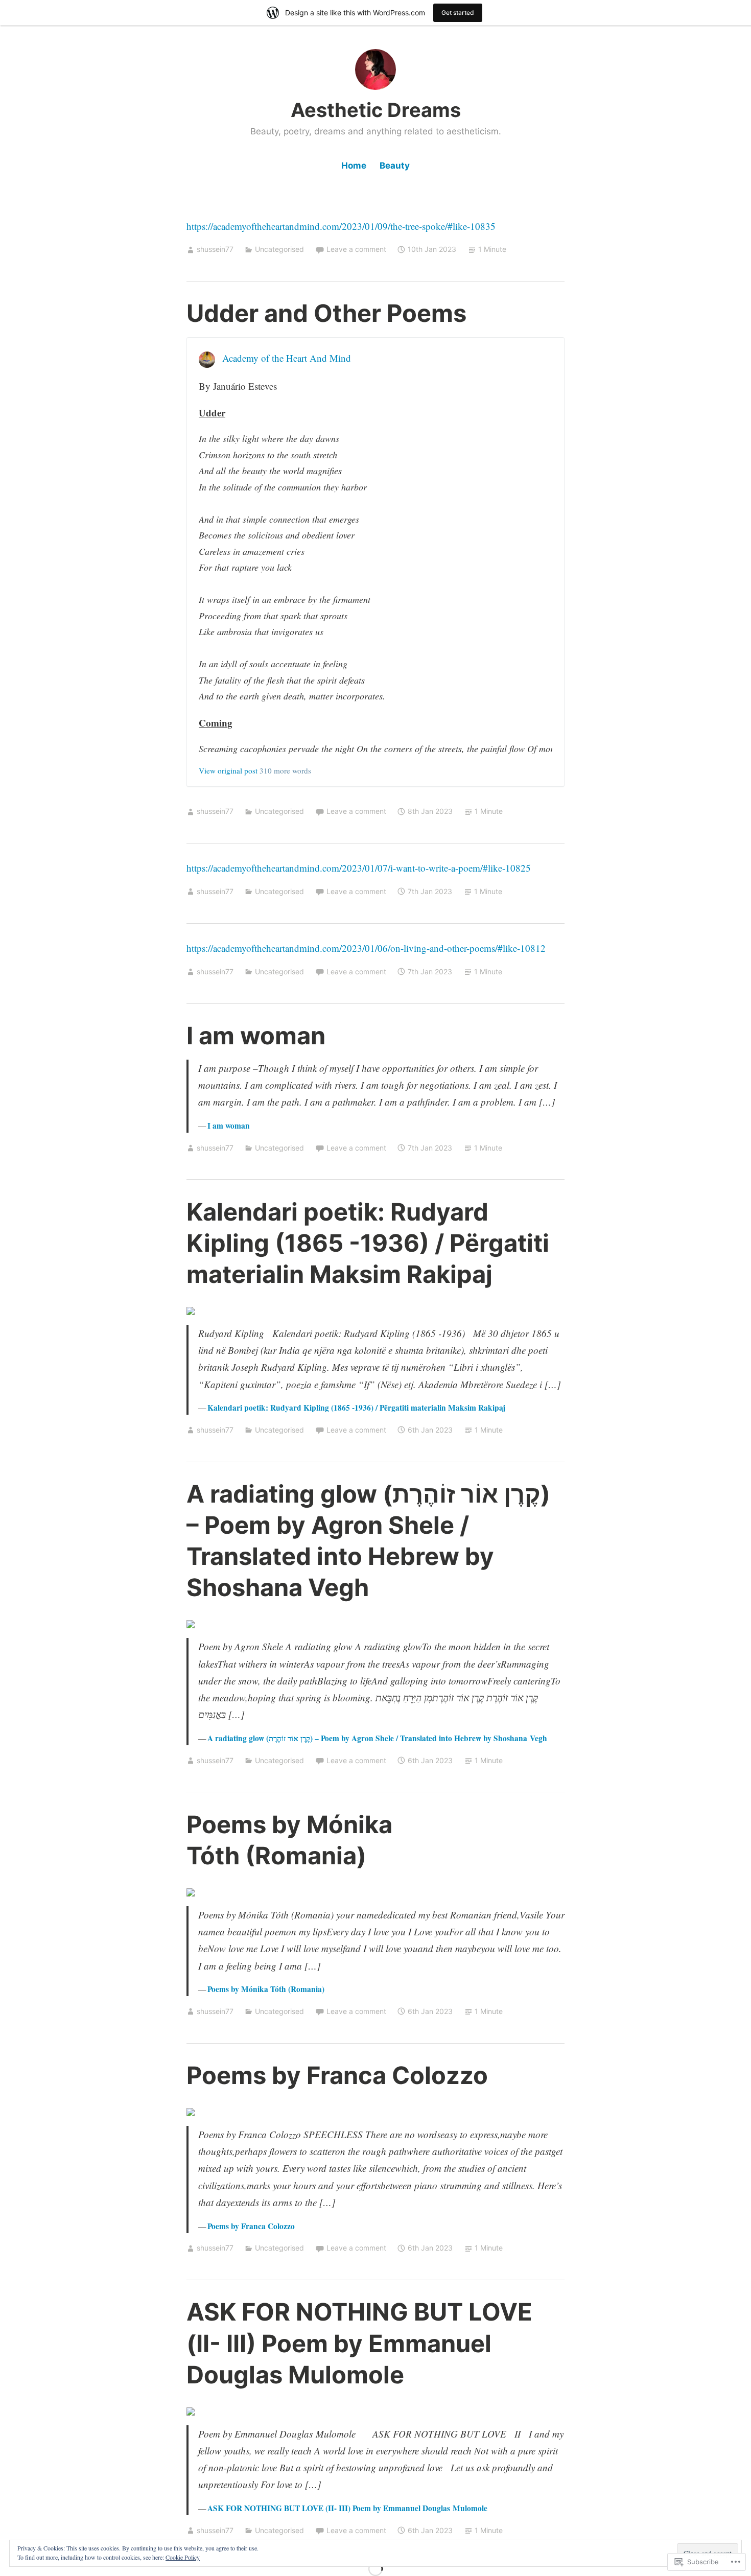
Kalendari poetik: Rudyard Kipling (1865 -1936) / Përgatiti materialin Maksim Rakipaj (368, 1243)
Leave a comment (356, 249)
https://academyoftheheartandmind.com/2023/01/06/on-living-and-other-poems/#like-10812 (366, 948)
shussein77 (215, 249)
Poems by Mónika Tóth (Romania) (266, 1989)
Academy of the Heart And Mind (287, 358)
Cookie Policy (183, 2557)
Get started (458, 13)
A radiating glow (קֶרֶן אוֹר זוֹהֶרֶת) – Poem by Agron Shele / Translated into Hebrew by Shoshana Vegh (377, 1738)
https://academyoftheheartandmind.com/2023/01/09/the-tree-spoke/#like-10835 (341, 226)
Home (354, 166)
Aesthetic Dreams (376, 110)
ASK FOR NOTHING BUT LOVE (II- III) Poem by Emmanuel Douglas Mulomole (359, 2343)
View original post (228, 770)
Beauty (395, 166)
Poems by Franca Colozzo (337, 2075)
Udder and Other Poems (326, 313)
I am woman (256, 1035)
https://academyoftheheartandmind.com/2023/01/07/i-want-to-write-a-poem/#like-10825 (359, 868)
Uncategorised (279, 249)
